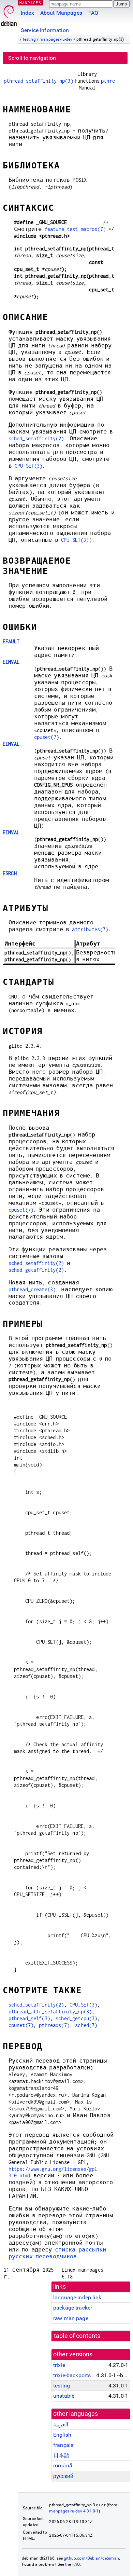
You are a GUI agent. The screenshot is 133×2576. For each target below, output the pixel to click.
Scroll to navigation (32, 58)
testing (29, 39)
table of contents (77, 2336)
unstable (64, 2396)
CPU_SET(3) (29, 466)
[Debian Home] (9, 14)
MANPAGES (30, 3)
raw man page (71, 2318)
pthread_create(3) (32, 1289)
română (63, 2465)
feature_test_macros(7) (75, 229)
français (63, 2445)
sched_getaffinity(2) (36, 1270)
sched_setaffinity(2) (36, 438)
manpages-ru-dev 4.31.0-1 (74, 2511)
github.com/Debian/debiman (91, 2558)
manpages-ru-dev (56, 39)
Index (27, 13)
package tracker (73, 2308)
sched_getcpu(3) (76, 2018)
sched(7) (86, 2025)
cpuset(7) (47, 737)
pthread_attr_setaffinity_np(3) (50, 2012)
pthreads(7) (54, 2025)
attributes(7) (90, 929)
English (62, 2435)
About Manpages (61, 13)
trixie (59, 2365)
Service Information (45, 30)
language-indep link (77, 2297)
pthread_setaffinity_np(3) (39, 81)
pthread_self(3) (29, 2018)
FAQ (93, 13)
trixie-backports (72, 2375)
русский (63, 2476)
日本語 (61, 2455)
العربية (61, 2425)
